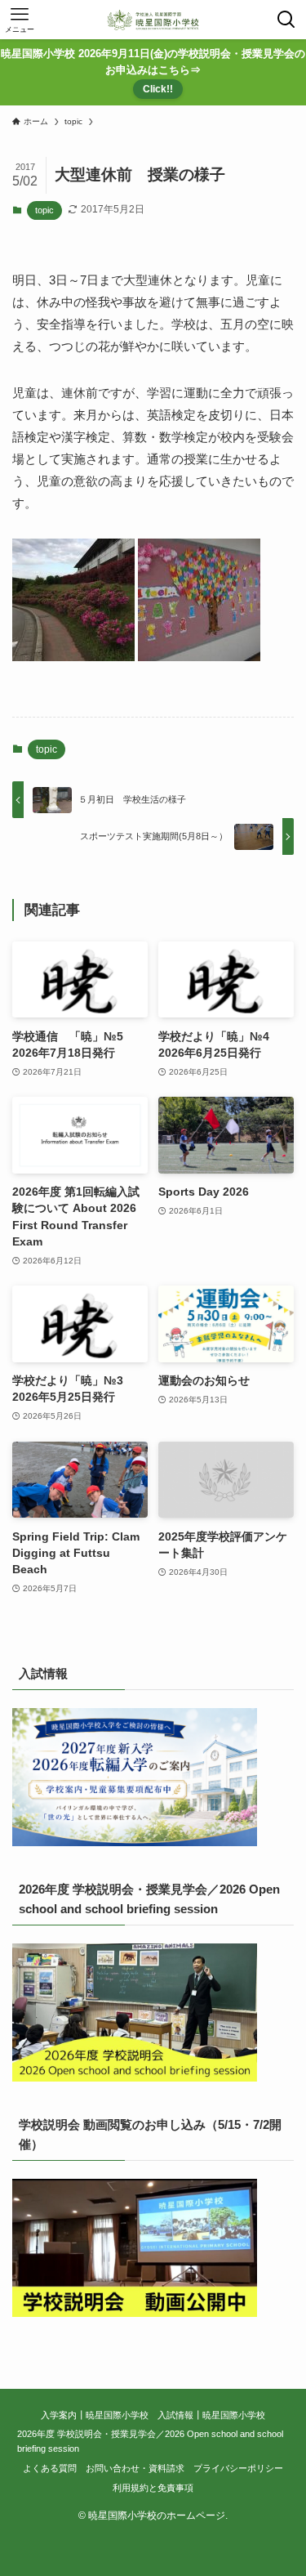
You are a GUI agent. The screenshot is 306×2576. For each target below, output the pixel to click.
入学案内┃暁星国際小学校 (95, 2415)
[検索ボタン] (286, 20)
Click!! (158, 89)
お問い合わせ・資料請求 (135, 2468)
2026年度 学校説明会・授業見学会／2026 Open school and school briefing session (150, 2441)
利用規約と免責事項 (153, 2488)
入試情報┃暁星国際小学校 (211, 2415)
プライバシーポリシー (238, 2468)
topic (44, 210)
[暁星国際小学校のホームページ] (153, 20)
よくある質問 (50, 2468)
